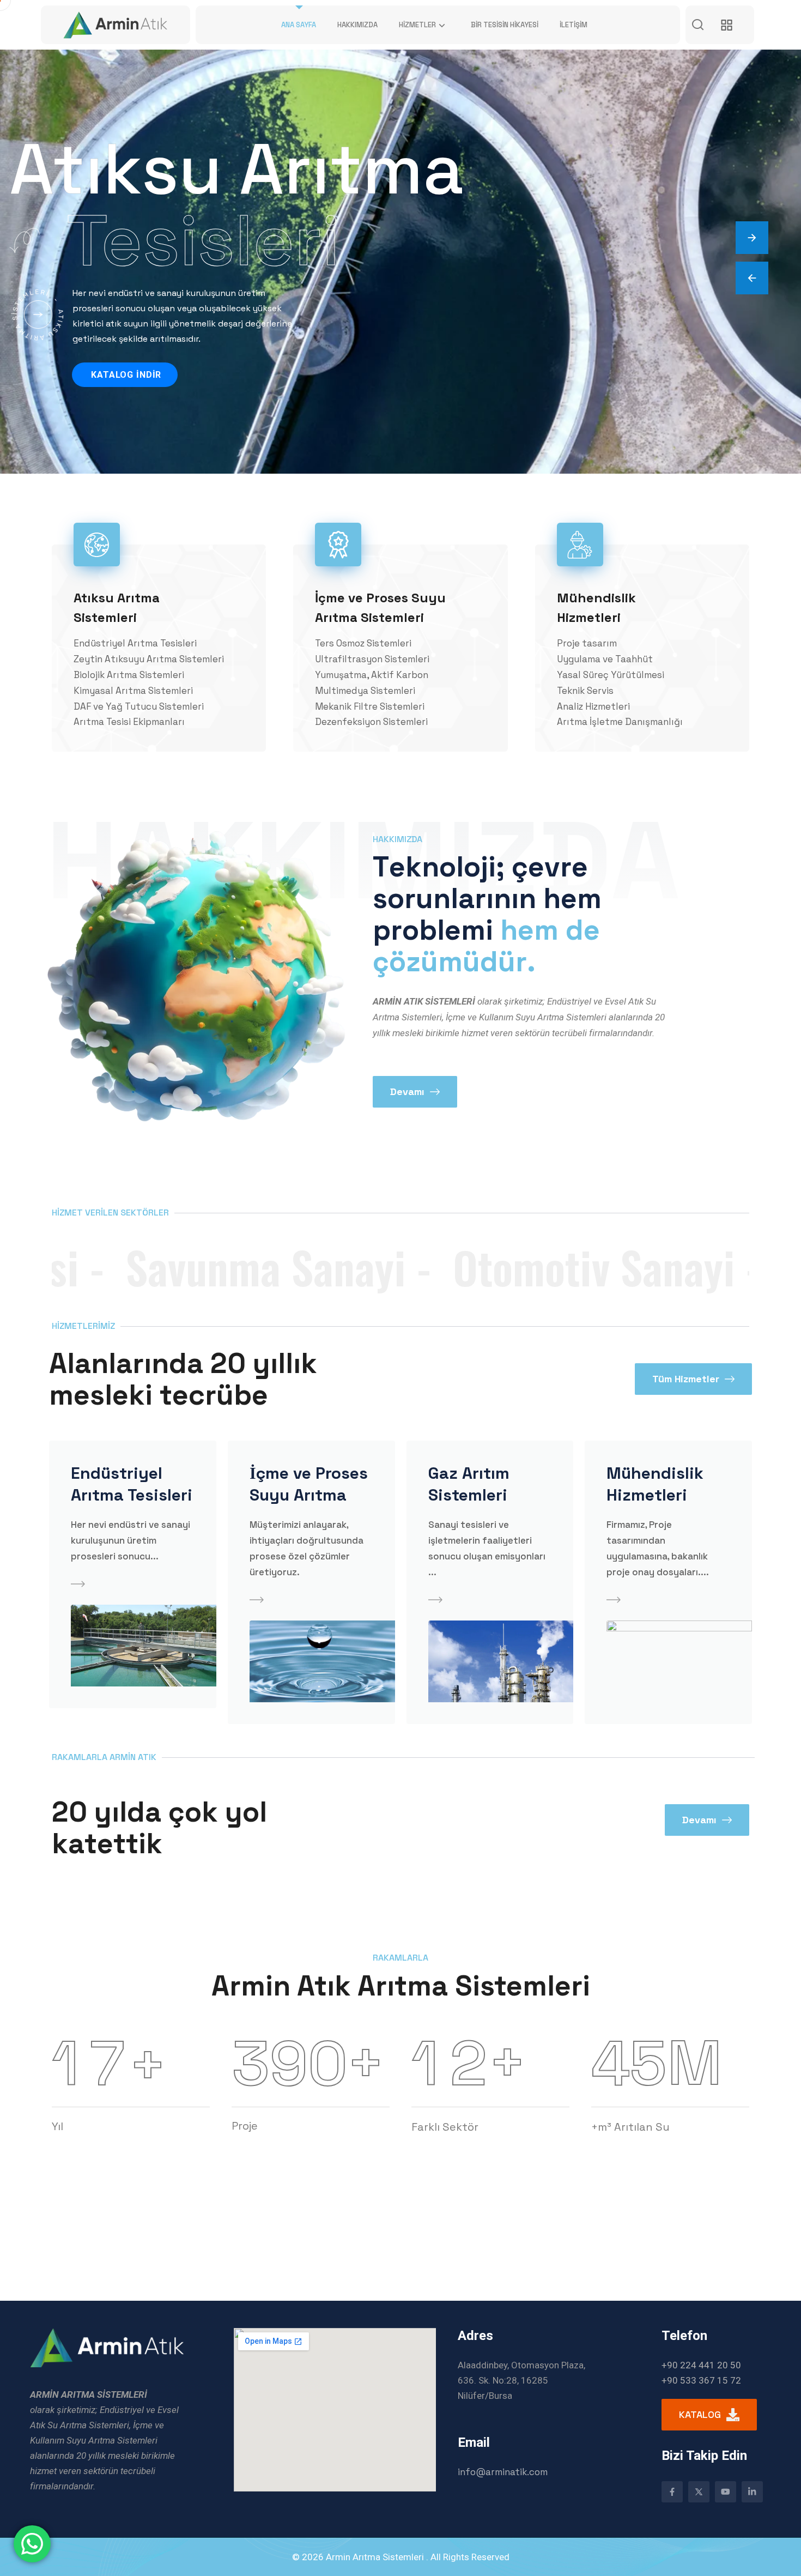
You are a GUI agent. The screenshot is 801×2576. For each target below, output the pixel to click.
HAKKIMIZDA (357, 25)
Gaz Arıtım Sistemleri (469, 1484)
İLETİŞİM (574, 25)
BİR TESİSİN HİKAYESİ (505, 25)
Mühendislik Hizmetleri (655, 1484)
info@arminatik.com (503, 2472)
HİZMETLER (417, 25)
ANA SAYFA (299, 25)
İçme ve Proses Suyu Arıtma (309, 1484)
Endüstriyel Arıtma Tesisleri (132, 1484)
